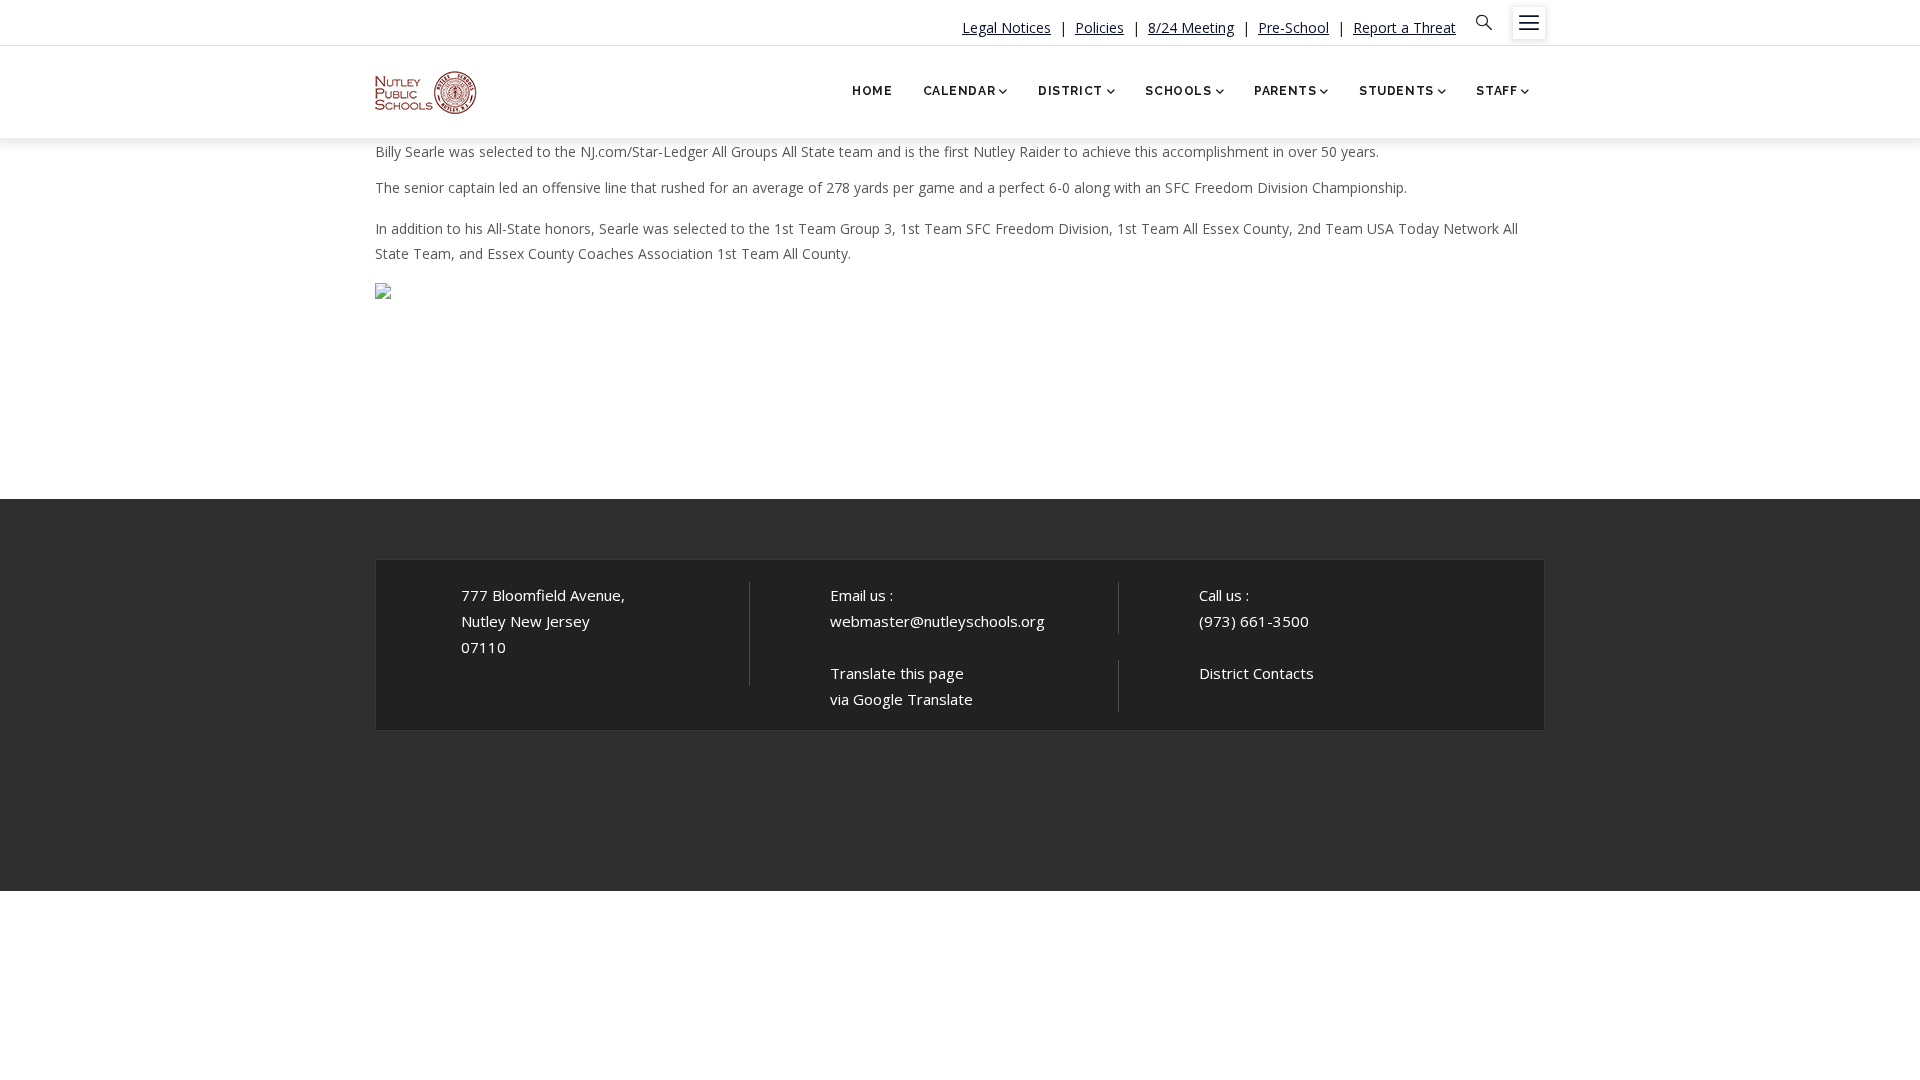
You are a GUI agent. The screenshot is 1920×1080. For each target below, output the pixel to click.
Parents (1285, 91)
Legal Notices (1006, 27)
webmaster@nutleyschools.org (937, 621)
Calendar (959, 91)
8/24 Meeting (1191, 27)
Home (872, 91)
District (1070, 91)
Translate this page (897, 673)
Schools (1178, 91)
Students (1396, 91)
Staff (1496, 91)
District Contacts (1256, 673)
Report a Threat (1404, 27)
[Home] (426, 85)
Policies (1099, 27)
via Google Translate (901, 699)
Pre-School (1293, 27)
